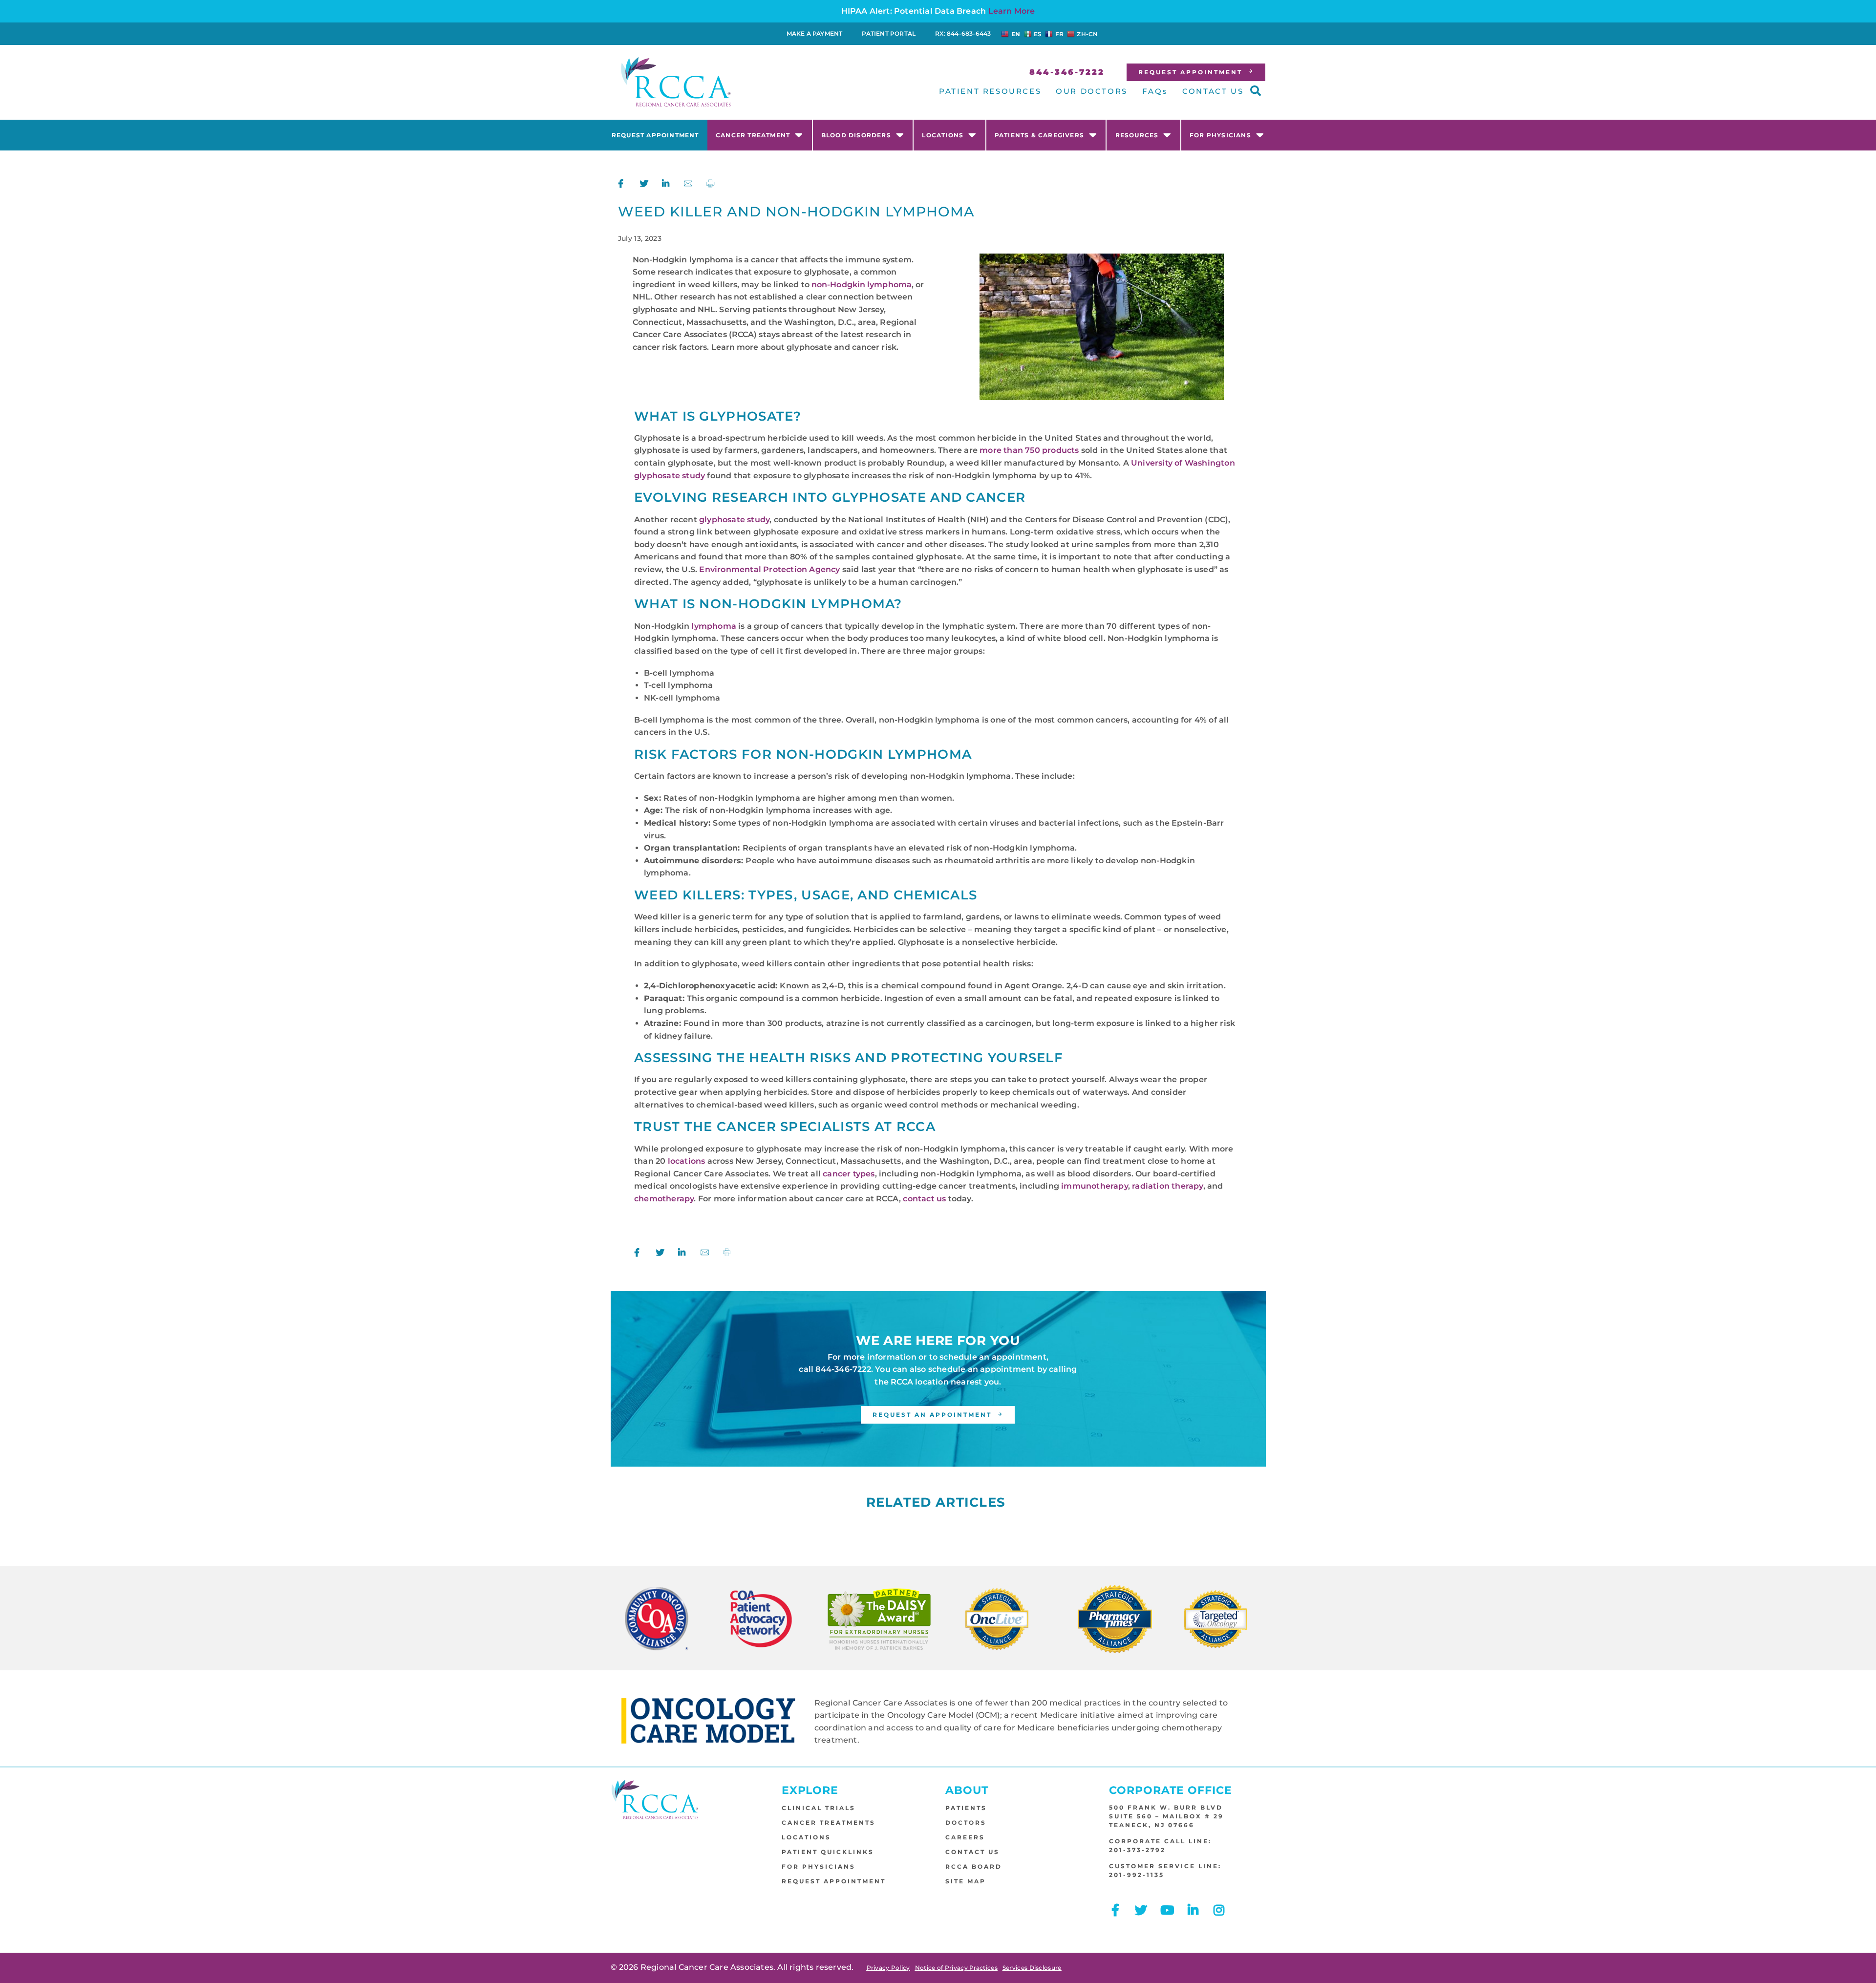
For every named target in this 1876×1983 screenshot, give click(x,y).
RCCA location (920, 1382)
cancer (837, 1174)
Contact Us (972, 1852)
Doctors (966, 1823)
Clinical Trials (819, 1808)
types (863, 1174)
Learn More (1012, 11)
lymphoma (714, 626)
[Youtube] (1167, 1910)
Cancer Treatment (753, 135)
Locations (943, 135)
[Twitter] (1141, 1910)
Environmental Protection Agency (769, 569)
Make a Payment (815, 33)
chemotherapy (664, 1199)
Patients (966, 1808)
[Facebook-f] (1115, 1910)
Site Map (966, 1881)
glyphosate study (734, 520)
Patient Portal (889, 33)
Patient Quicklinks (828, 1852)
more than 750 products (1029, 450)
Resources (1137, 135)
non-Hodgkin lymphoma (862, 285)
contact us (924, 1199)
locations (687, 1161)
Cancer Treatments (829, 1823)
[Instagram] (1219, 1910)
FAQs (1155, 91)
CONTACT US (1213, 91)
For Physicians (1220, 135)
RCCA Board (974, 1866)
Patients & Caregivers (1039, 135)
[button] (1256, 91)
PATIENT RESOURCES (990, 91)
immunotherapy (1095, 1186)
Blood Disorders (856, 135)
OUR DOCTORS (1092, 91)
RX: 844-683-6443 (963, 33)
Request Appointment (655, 135)
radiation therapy (1167, 1186)
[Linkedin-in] (1193, 1910)
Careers (965, 1837)
